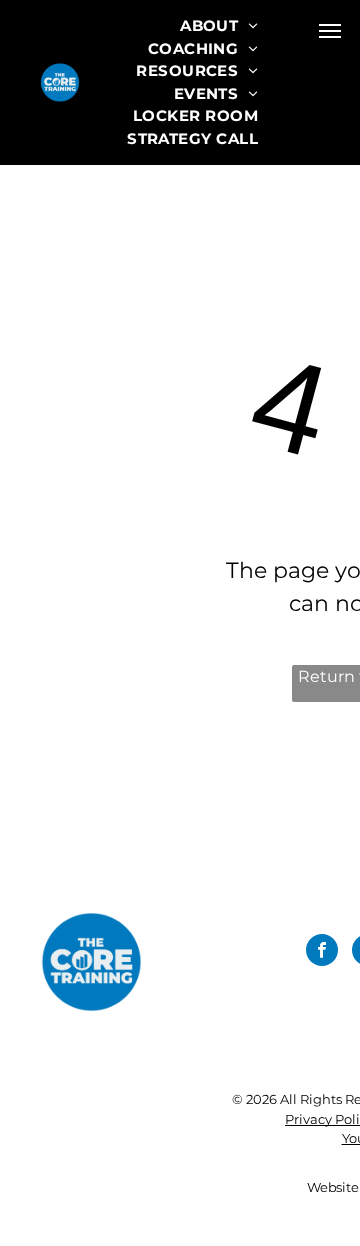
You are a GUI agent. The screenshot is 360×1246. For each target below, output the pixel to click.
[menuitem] (219, 26)
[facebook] (322, 952)
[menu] (330, 31)
